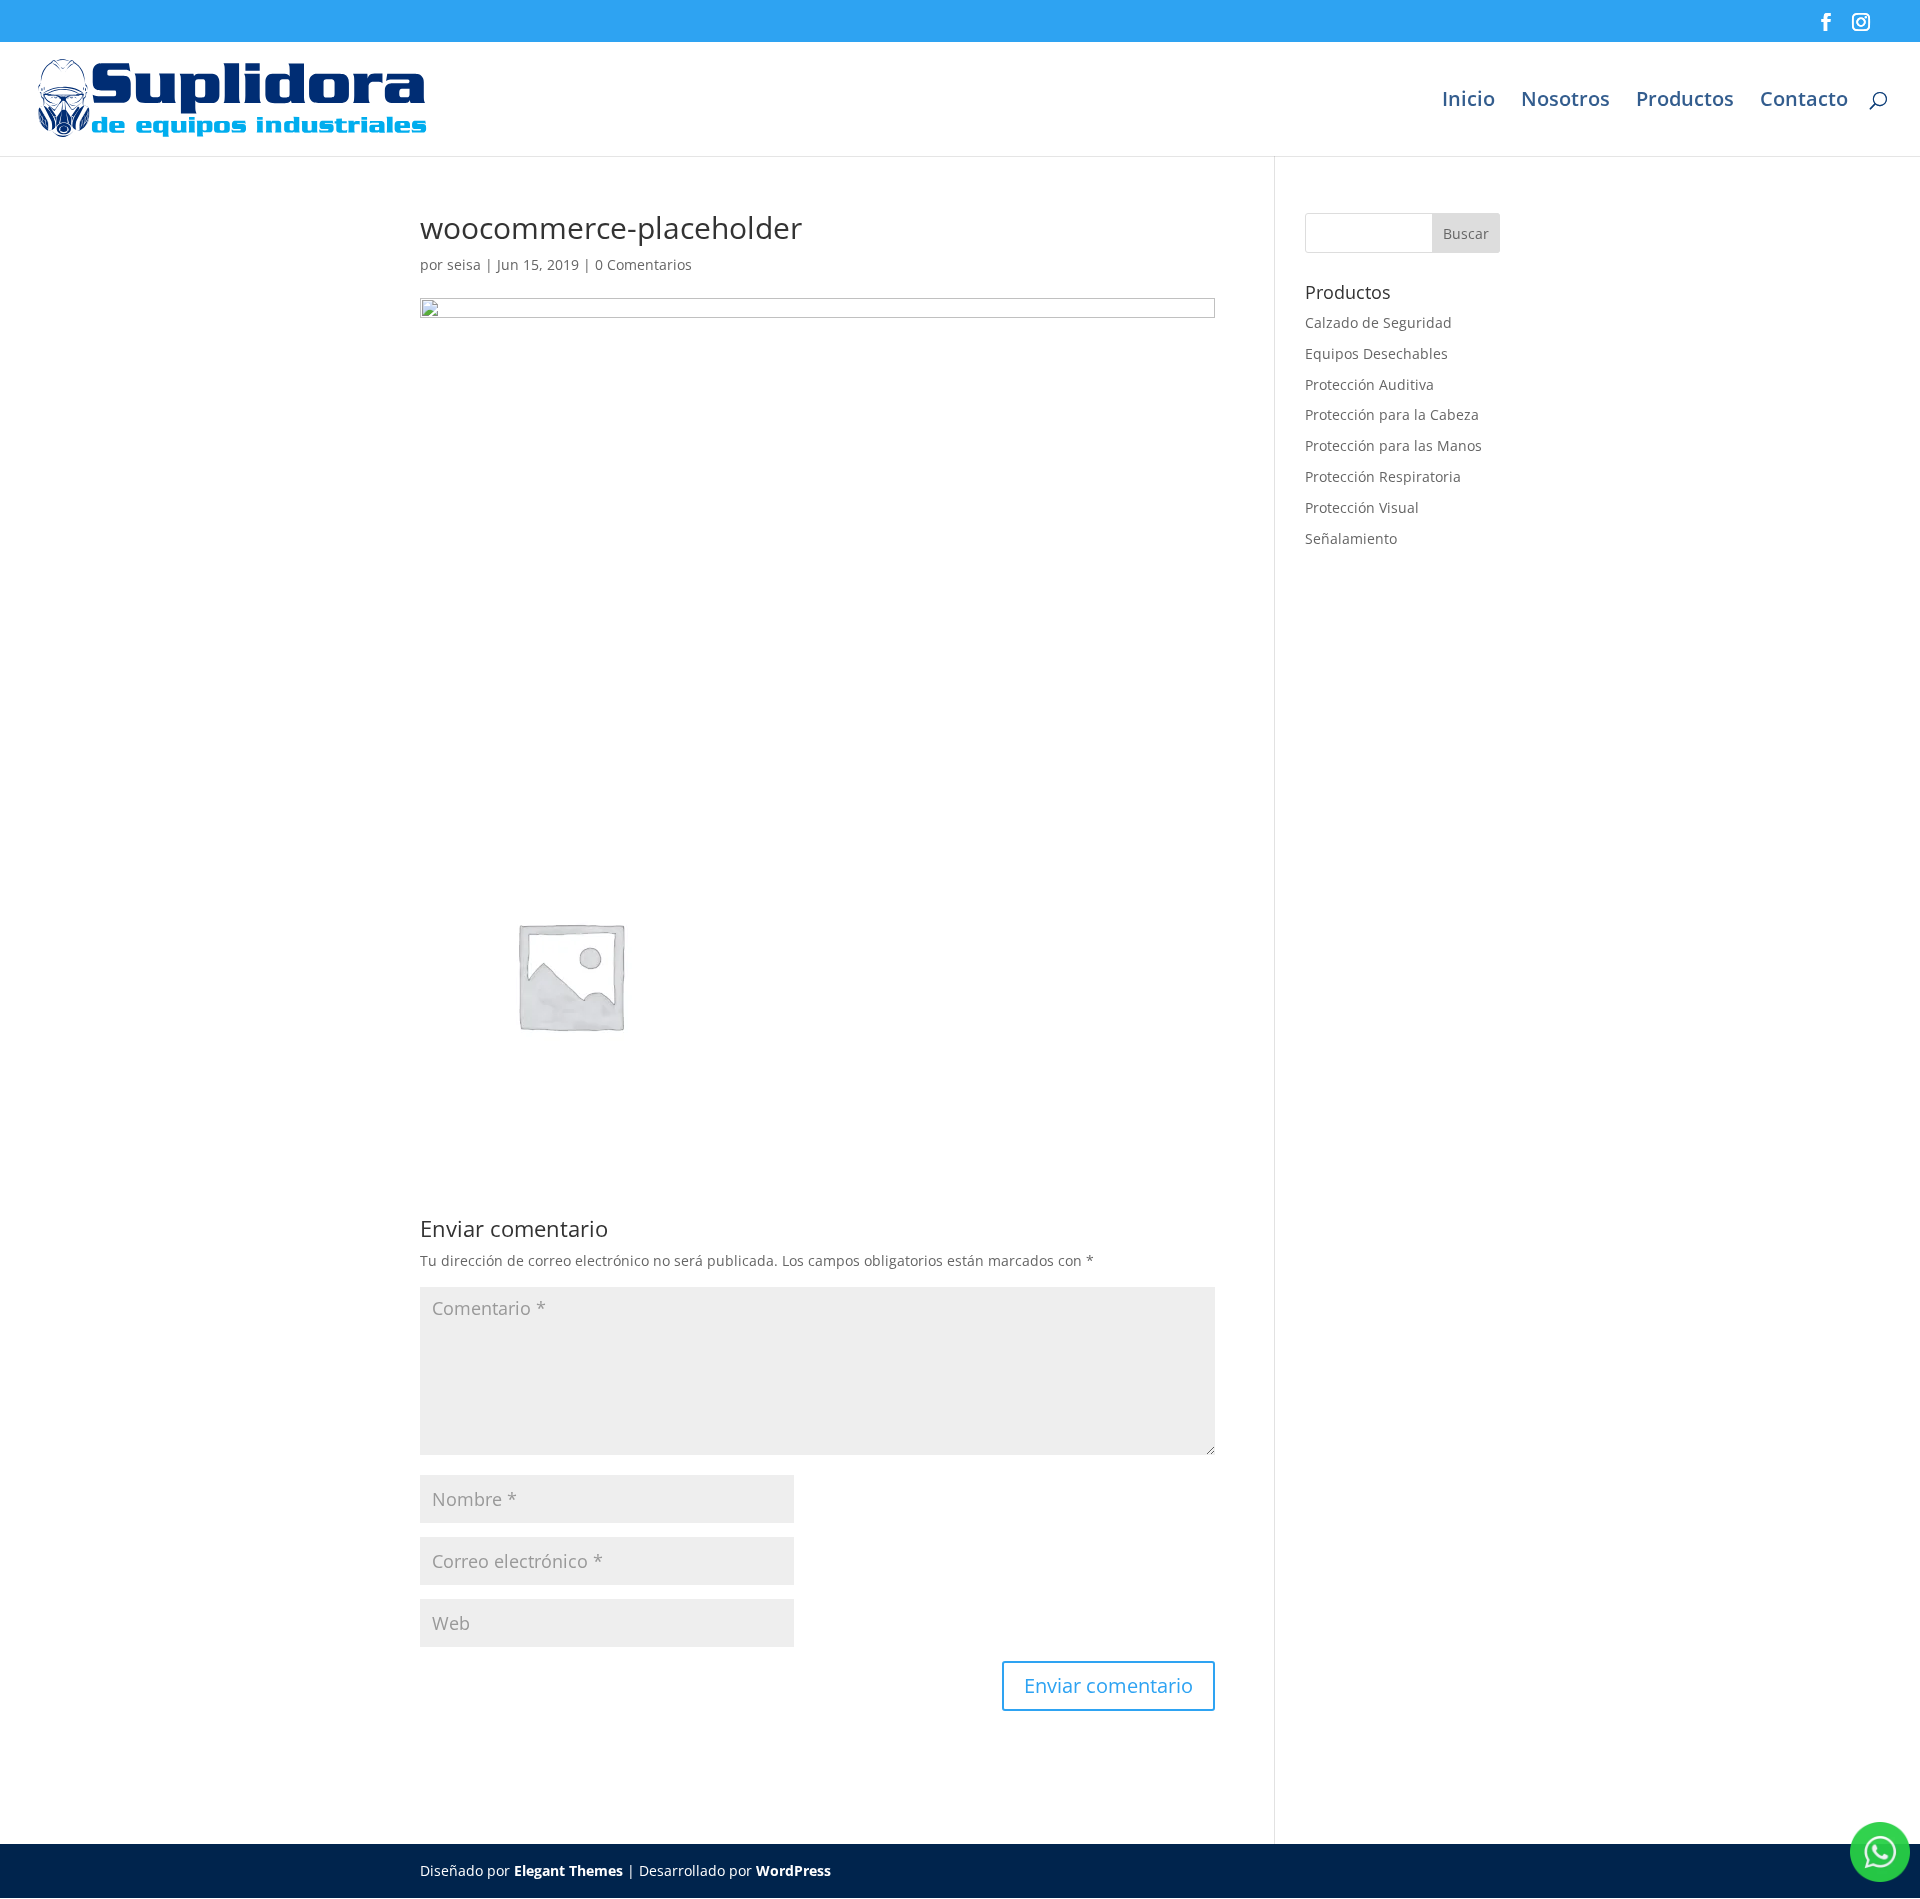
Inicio (1468, 102)
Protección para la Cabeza (1392, 414)
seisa (464, 264)
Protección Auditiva (1369, 384)
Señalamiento (1351, 538)
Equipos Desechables (1376, 353)
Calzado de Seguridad (1378, 322)
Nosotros (1565, 102)
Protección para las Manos (1393, 445)
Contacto (1804, 102)
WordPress (793, 1870)
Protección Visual (1362, 507)
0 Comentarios (643, 264)
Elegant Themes (568, 1870)
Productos (1685, 102)
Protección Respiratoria (1383, 476)
